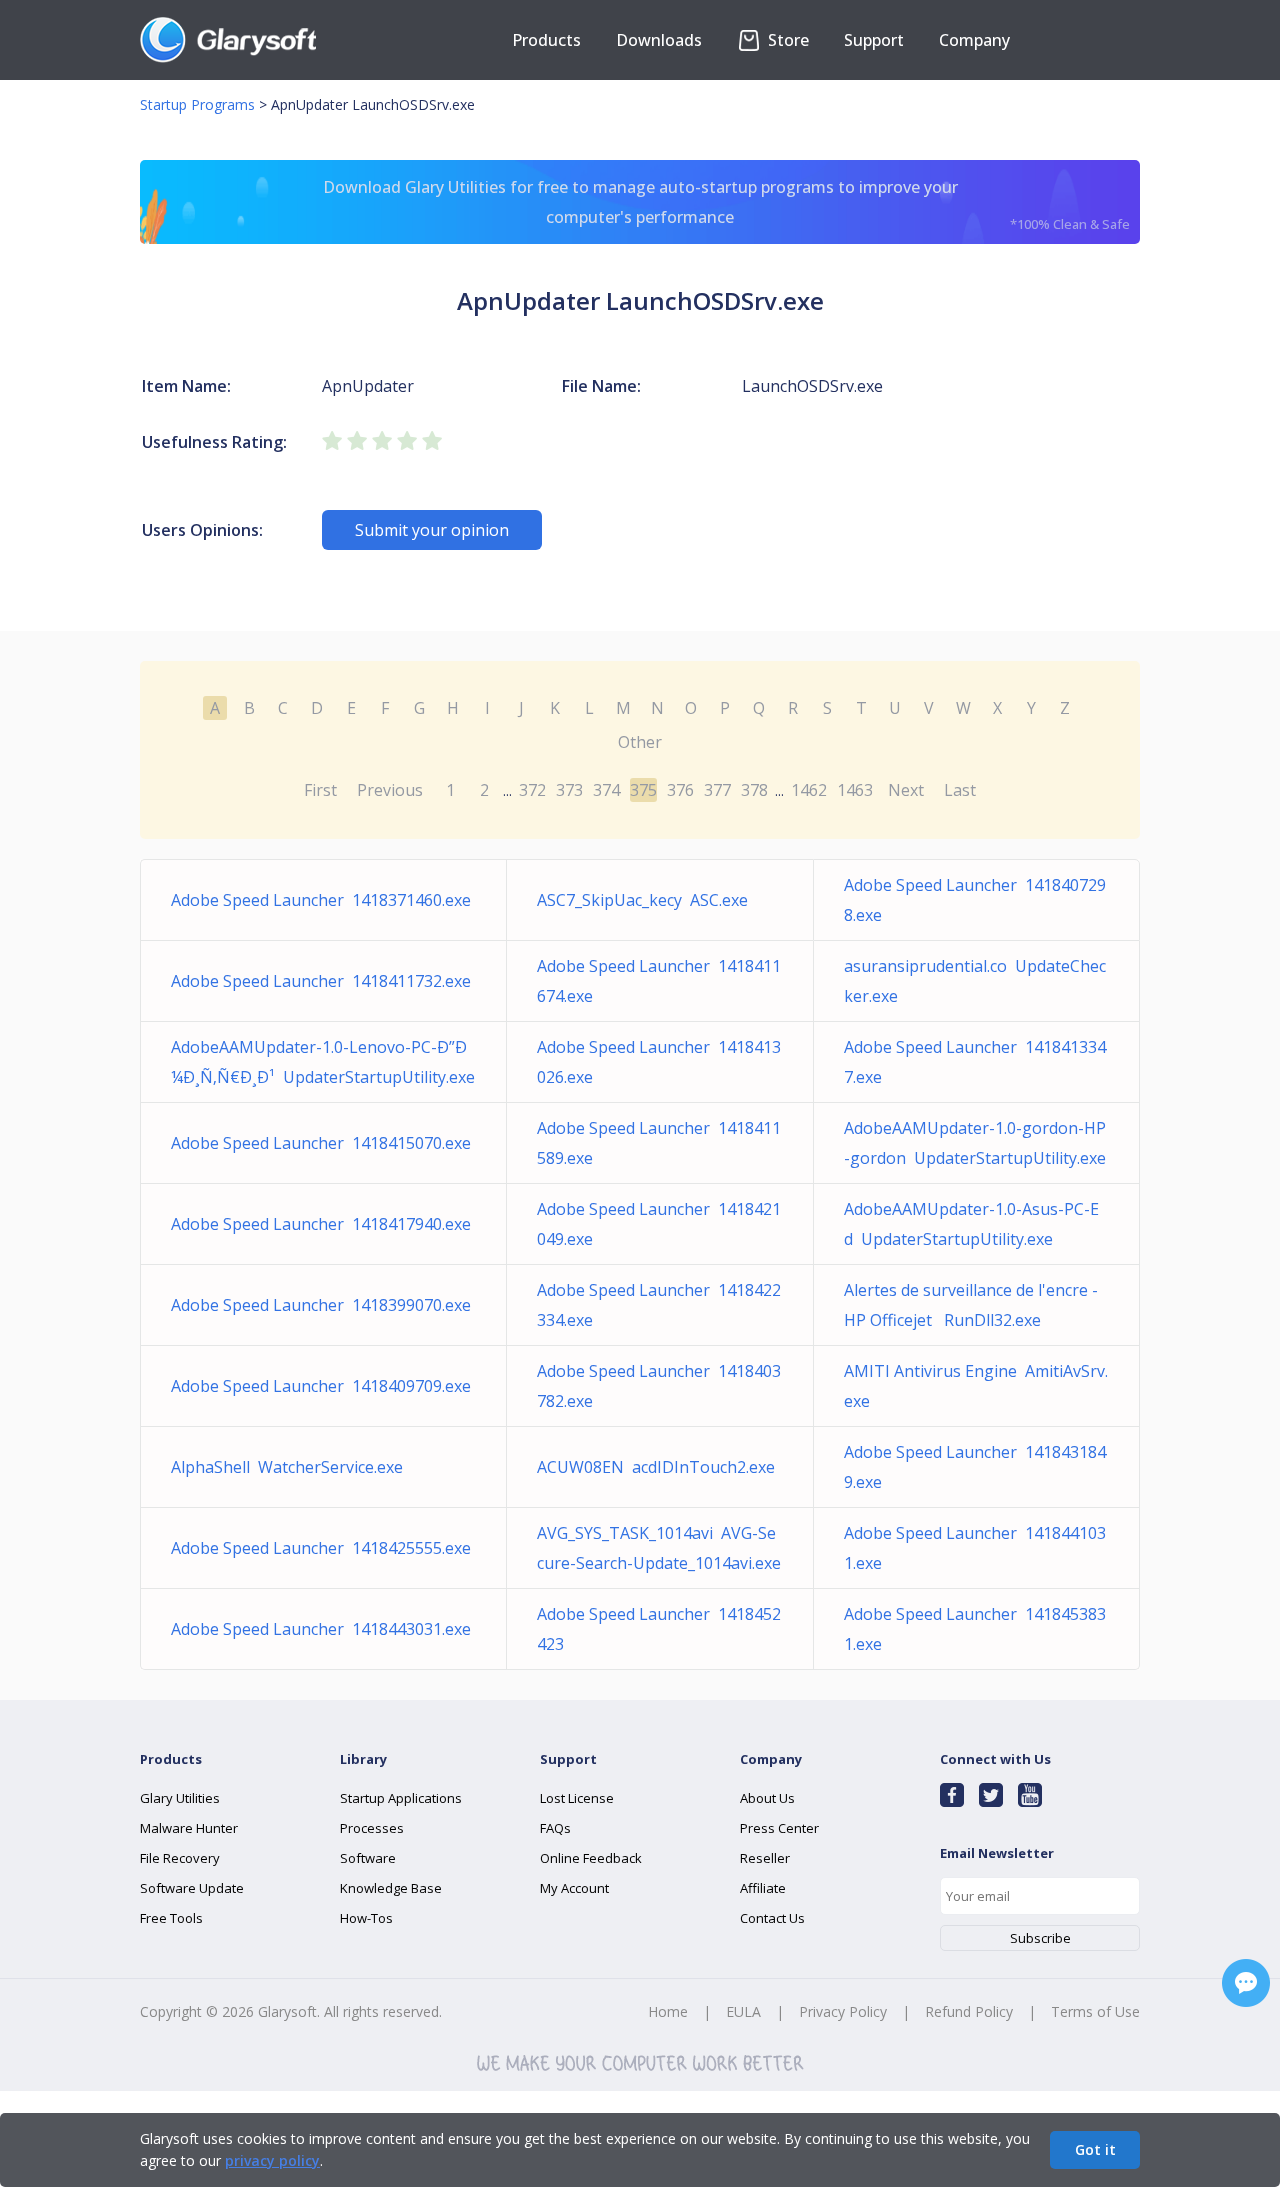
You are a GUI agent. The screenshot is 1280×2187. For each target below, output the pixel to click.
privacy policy (272, 2160)
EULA (743, 2011)
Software (368, 1858)
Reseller (765, 1858)
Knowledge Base (391, 1888)
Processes (372, 1828)
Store (786, 40)
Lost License (577, 1798)
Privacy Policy (843, 2011)
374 (606, 790)
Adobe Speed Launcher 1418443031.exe (321, 1629)
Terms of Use (1095, 2011)
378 (754, 790)
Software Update (192, 1888)
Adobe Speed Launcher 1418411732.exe (321, 981)
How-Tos (366, 1918)
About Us (767, 1798)
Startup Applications (401, 1798)
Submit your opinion (432, 530)
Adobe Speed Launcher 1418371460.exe (321, 900)
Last (960, 790)
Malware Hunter (189, 1828)
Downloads (659, 40)
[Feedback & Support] (1246, 1983)
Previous (390, 790)
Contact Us (772, 1918)
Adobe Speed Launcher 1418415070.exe (321, 1143)
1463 (855, 790)
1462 (809, 790)
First (320, 790)
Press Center (779, 1828)
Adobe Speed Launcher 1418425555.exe (321, 1548)
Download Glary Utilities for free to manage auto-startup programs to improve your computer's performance (727, 204)
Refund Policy (969, 2011)
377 (717, 790)
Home (668, 2011)
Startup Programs (197, 104)
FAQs (555, 1828)
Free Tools (171, 1918)
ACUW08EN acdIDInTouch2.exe (656, 1467)
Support (874, 40)
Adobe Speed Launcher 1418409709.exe (321, 1386)
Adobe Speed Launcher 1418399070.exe (321, 1305)
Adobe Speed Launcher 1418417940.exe (321, 1224)
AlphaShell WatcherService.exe (287, 1467)
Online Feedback (591, 1858)
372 (532, 790)
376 (680, 790)
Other (640, 742)
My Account (574, 1888)
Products (546, 40)
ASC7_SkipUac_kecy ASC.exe (642, 900)
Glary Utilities (180, 1798)
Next (906, 790)
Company (974, 40)
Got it (1095, 2149)
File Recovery (180, 1858)
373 (569, 790)
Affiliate (763, 1888)
